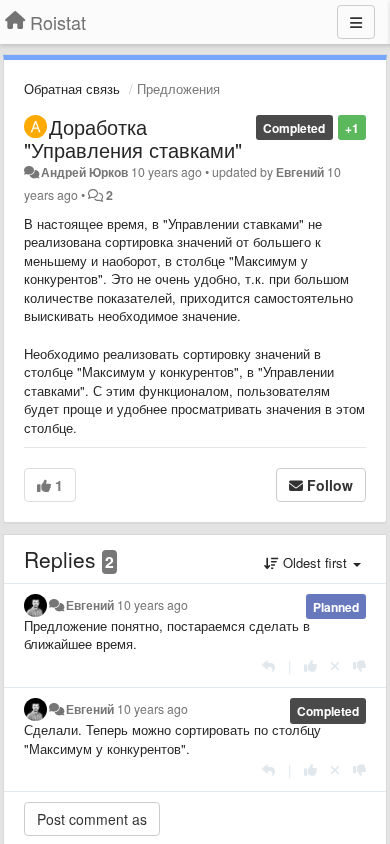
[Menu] (356, 22)
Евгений (300, 172)
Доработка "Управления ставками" (133, 138)
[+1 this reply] (310, 665)
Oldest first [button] (315, 562)
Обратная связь (72, 88)
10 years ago (152, 605)
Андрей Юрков (84, 172)
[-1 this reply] (359, 665)
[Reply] (268, 665)
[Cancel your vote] (335, 665)
